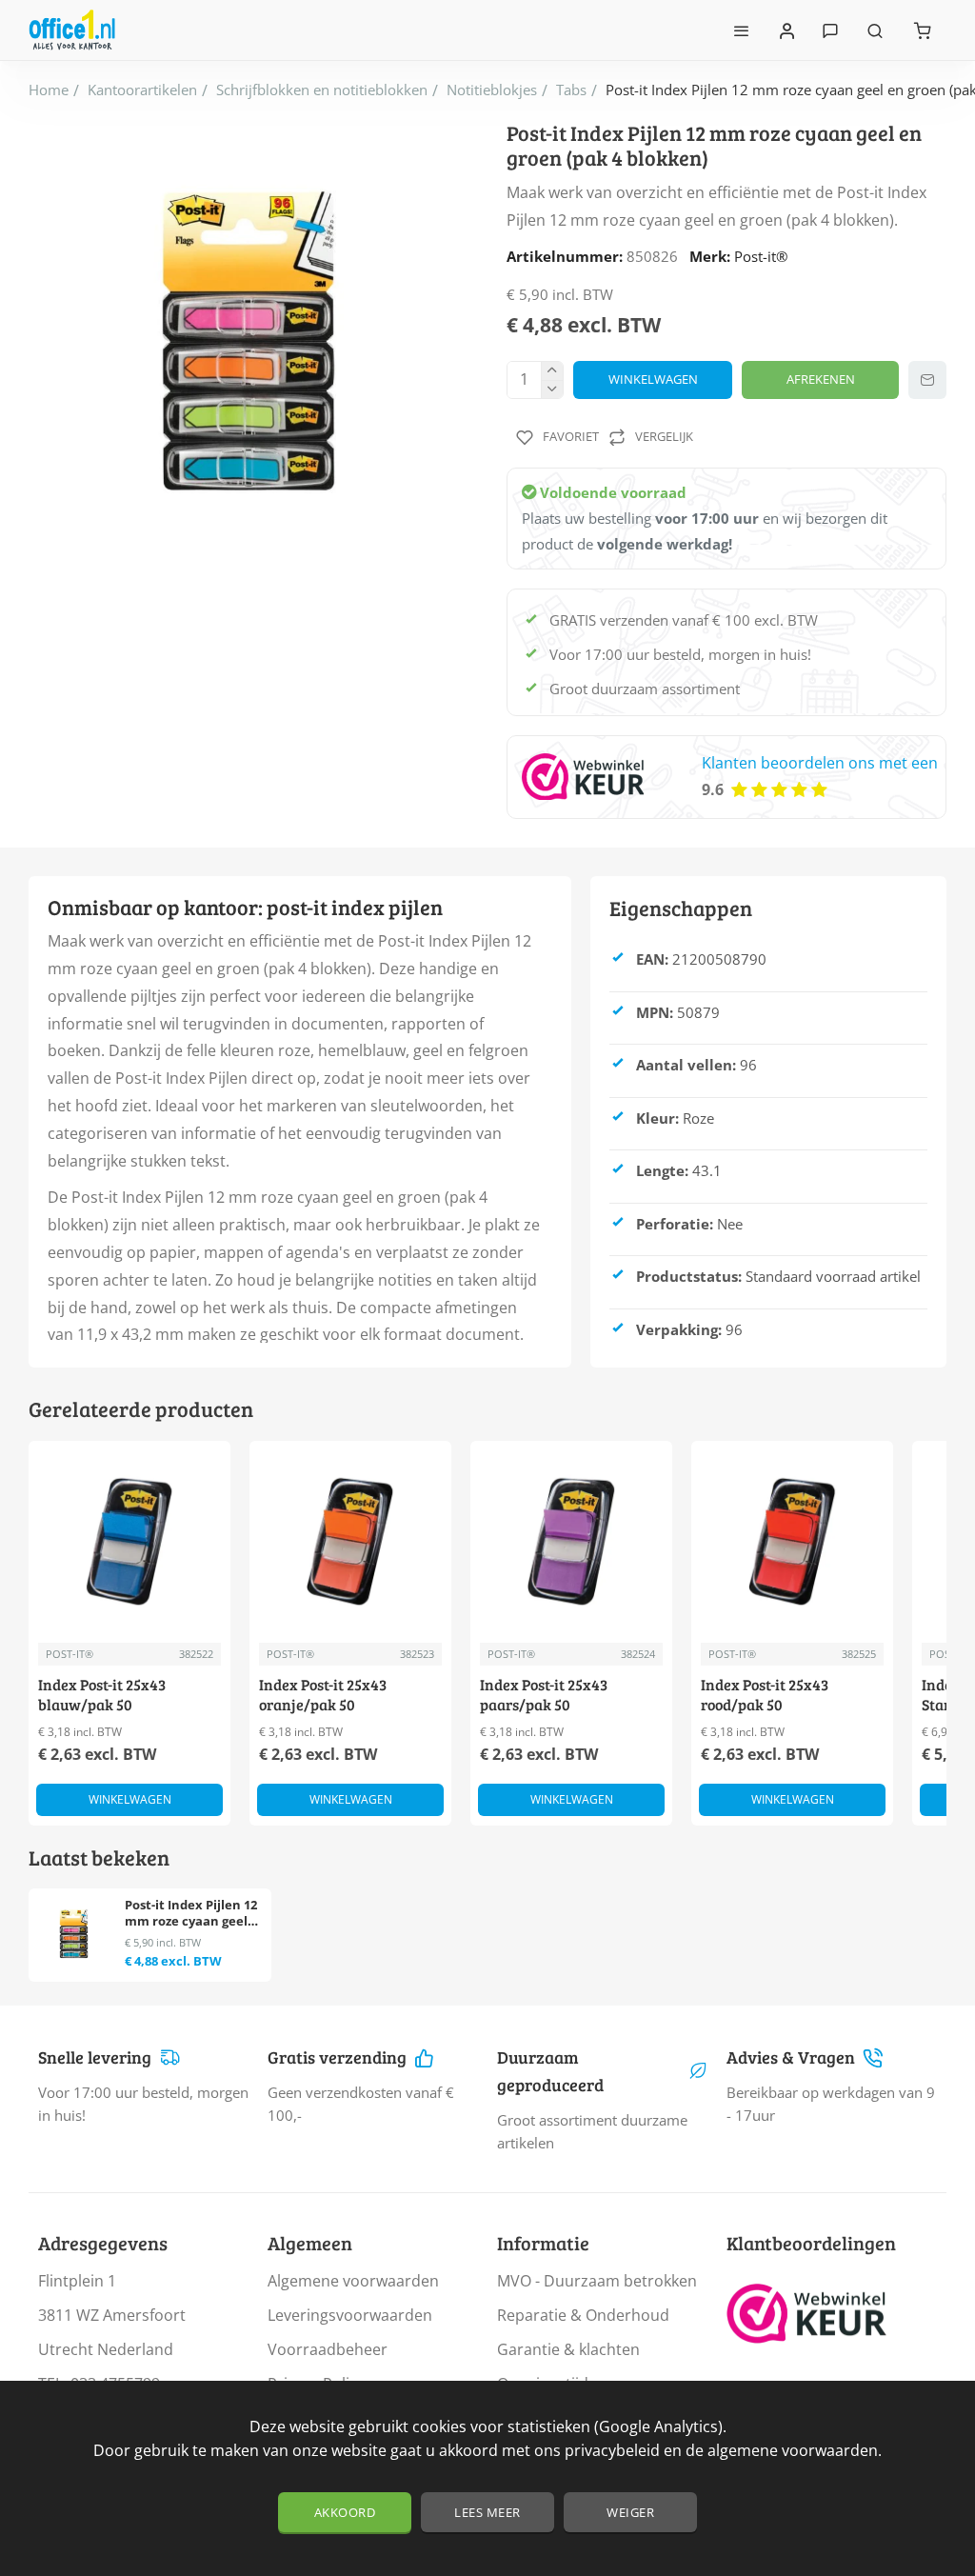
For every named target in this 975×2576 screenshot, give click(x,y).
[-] (552, 389)
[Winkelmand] (923, 30)
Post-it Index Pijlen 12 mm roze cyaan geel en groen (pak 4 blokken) (191, 1914)
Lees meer (487, 2512)
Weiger (630, 2512)
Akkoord (345, 2512)
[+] (552, 371)
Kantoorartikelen (142, 90)
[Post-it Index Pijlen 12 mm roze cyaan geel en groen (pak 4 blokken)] (74, 1934)
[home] (49, 90)
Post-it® (761, 256)
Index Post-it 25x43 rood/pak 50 (765, 1695)
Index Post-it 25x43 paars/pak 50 (544, 1695)
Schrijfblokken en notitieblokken (322, 90)
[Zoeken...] (875, 30)
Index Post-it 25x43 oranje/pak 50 (323, 1695)
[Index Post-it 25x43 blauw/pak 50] (129, 1542)
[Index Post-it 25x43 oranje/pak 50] (350, 1542)
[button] (653, 380)
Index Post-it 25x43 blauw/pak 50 (102, 1695)
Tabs (571, 90)
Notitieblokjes (492, 90)
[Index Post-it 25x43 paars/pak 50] (571, 1542)
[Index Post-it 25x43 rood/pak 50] (792, 1542)
